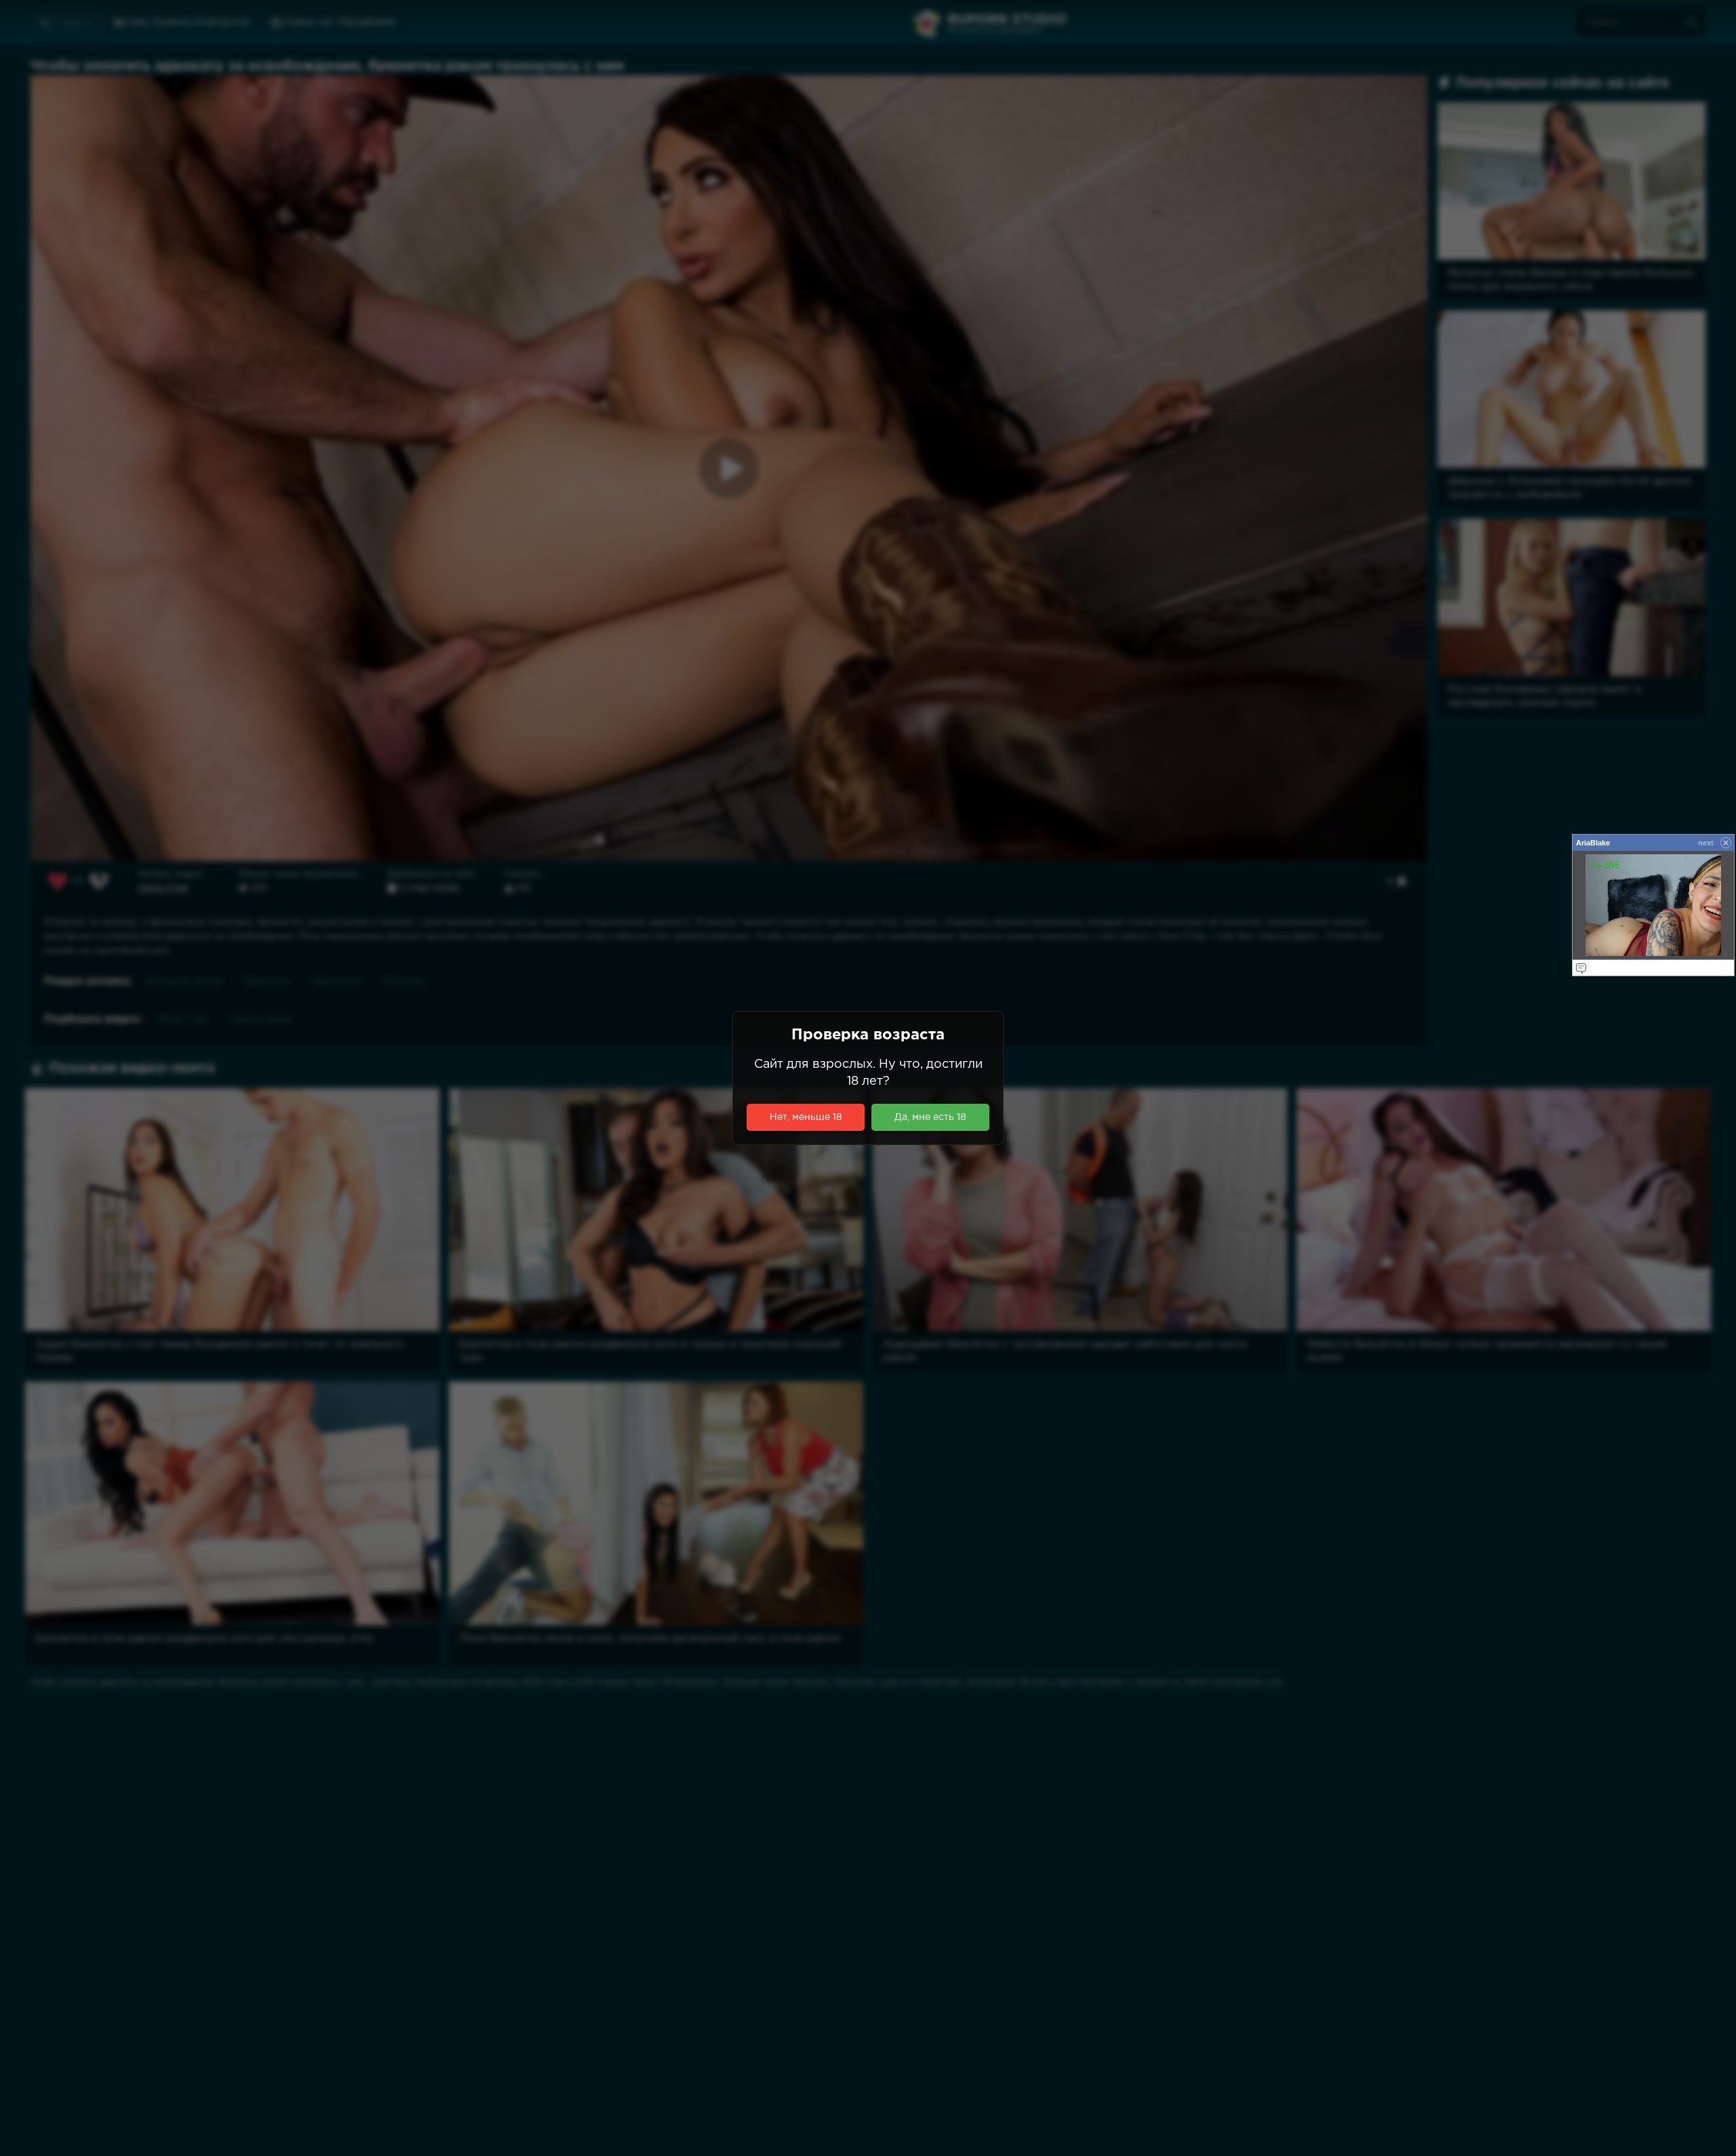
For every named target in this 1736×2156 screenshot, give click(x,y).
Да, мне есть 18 (930, 1117)
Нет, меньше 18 (806, 1117)
